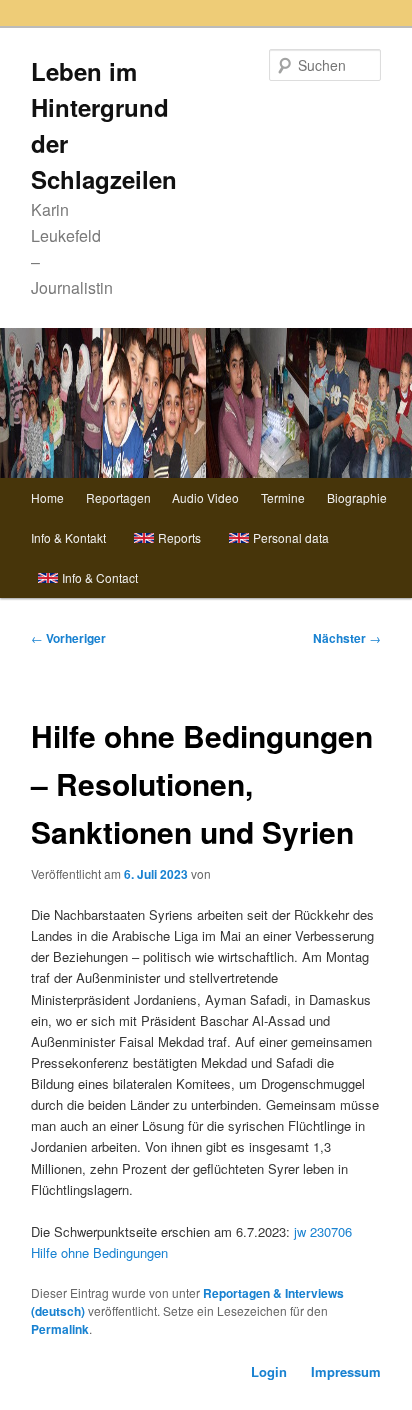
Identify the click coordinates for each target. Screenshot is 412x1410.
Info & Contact (100, 577)
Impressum (346, 1371)
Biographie (357, 497)
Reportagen (118, 497)
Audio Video (205, 497)
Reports (179, 537)
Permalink (60, 1329)
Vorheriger (68, 638)
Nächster (347, 638)
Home (47, 497)
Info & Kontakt (68, 537)
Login (269, 1371)
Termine (283, 497)
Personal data (291, 537)
